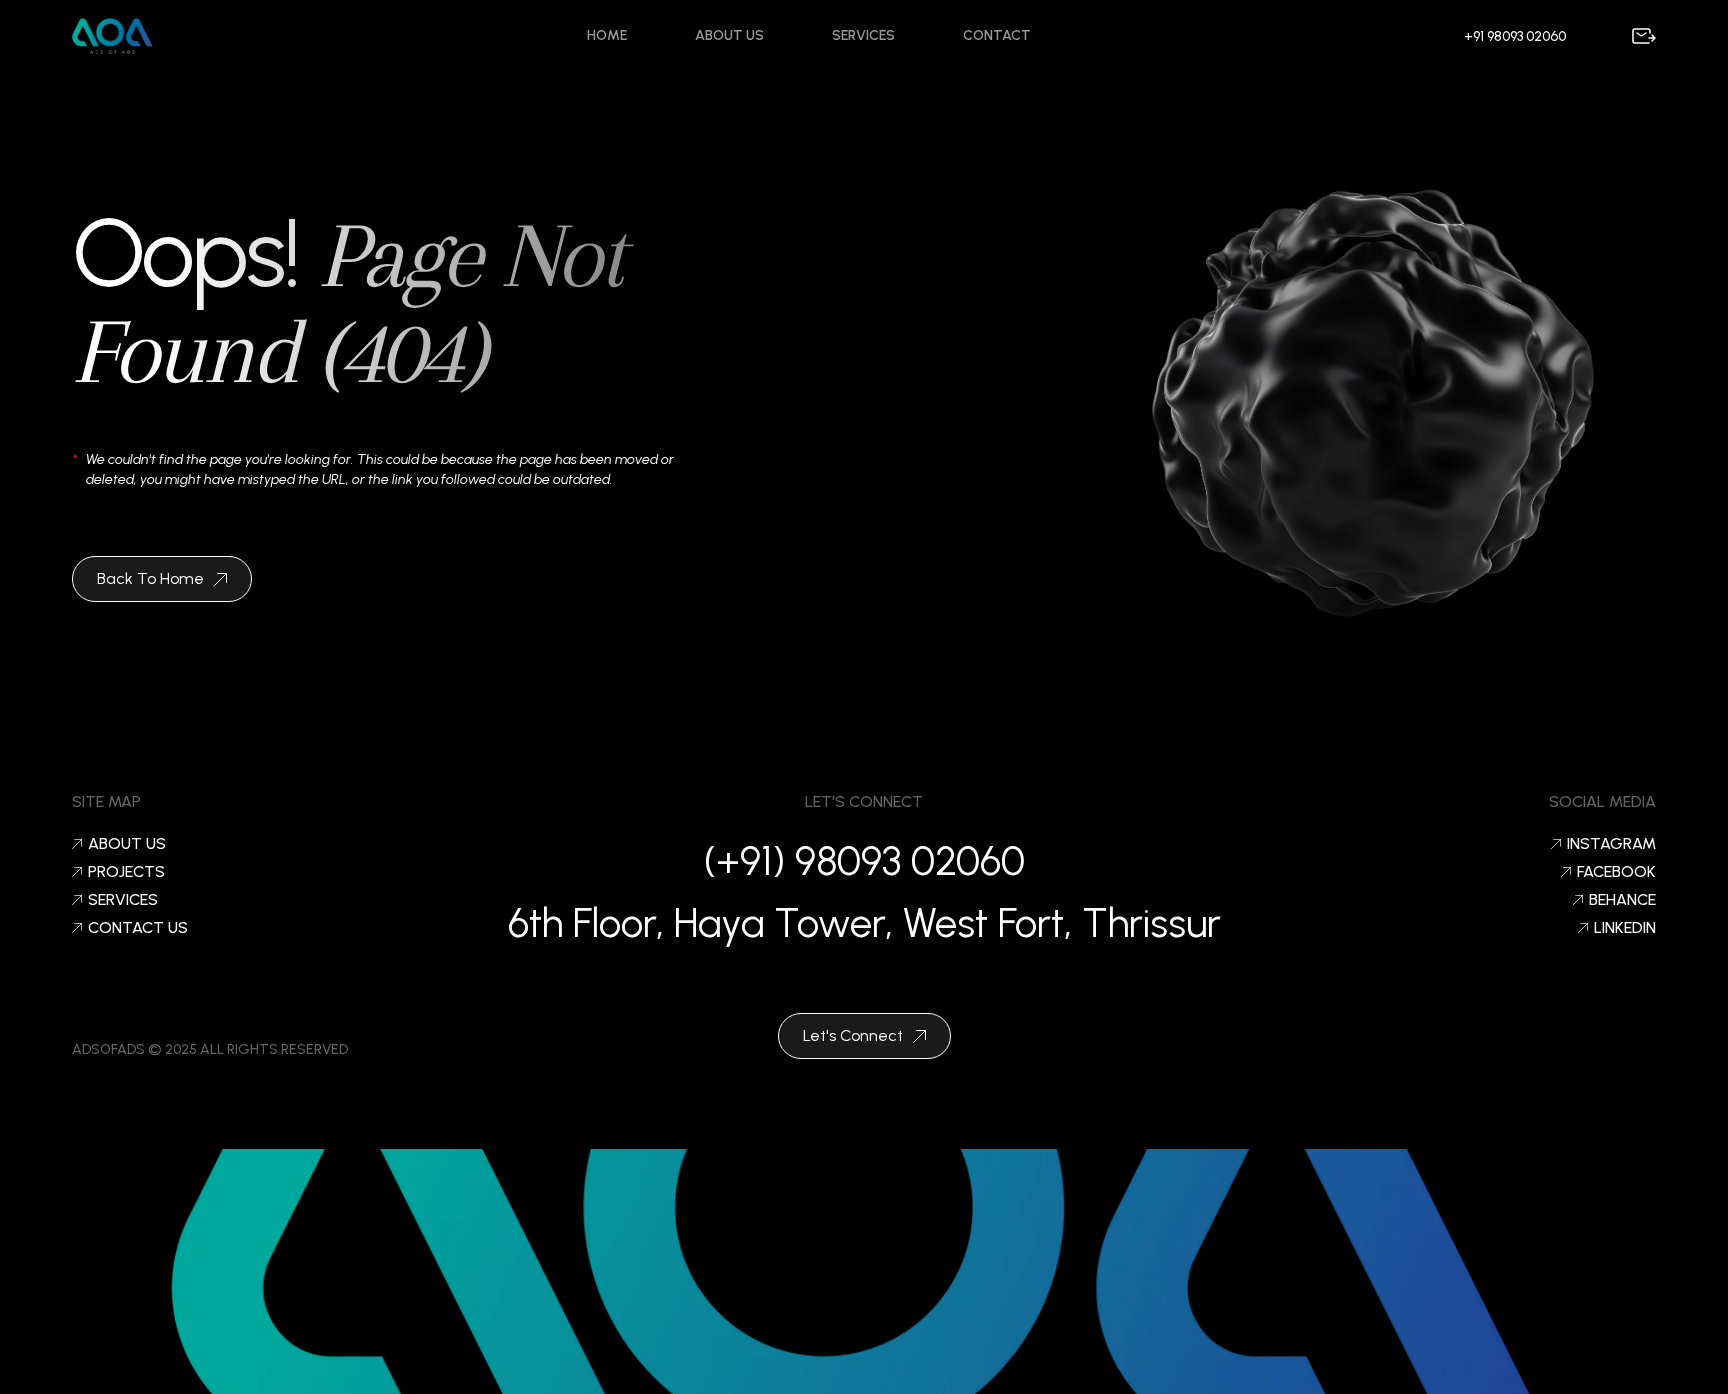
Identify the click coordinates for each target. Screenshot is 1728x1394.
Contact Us (138, 928)
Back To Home (150, 578)
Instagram (1611, 844)
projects (126, 872)
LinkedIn (1625, 928)
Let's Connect (853, 1035)
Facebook (1616, 872)
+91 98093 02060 (1515, 36)
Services (863, 35)
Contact (997, 35)
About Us (729, 35)
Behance (1622, 900)
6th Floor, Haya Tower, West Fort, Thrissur (864, 923)
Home (607, 35)
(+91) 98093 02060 (864, 861)
